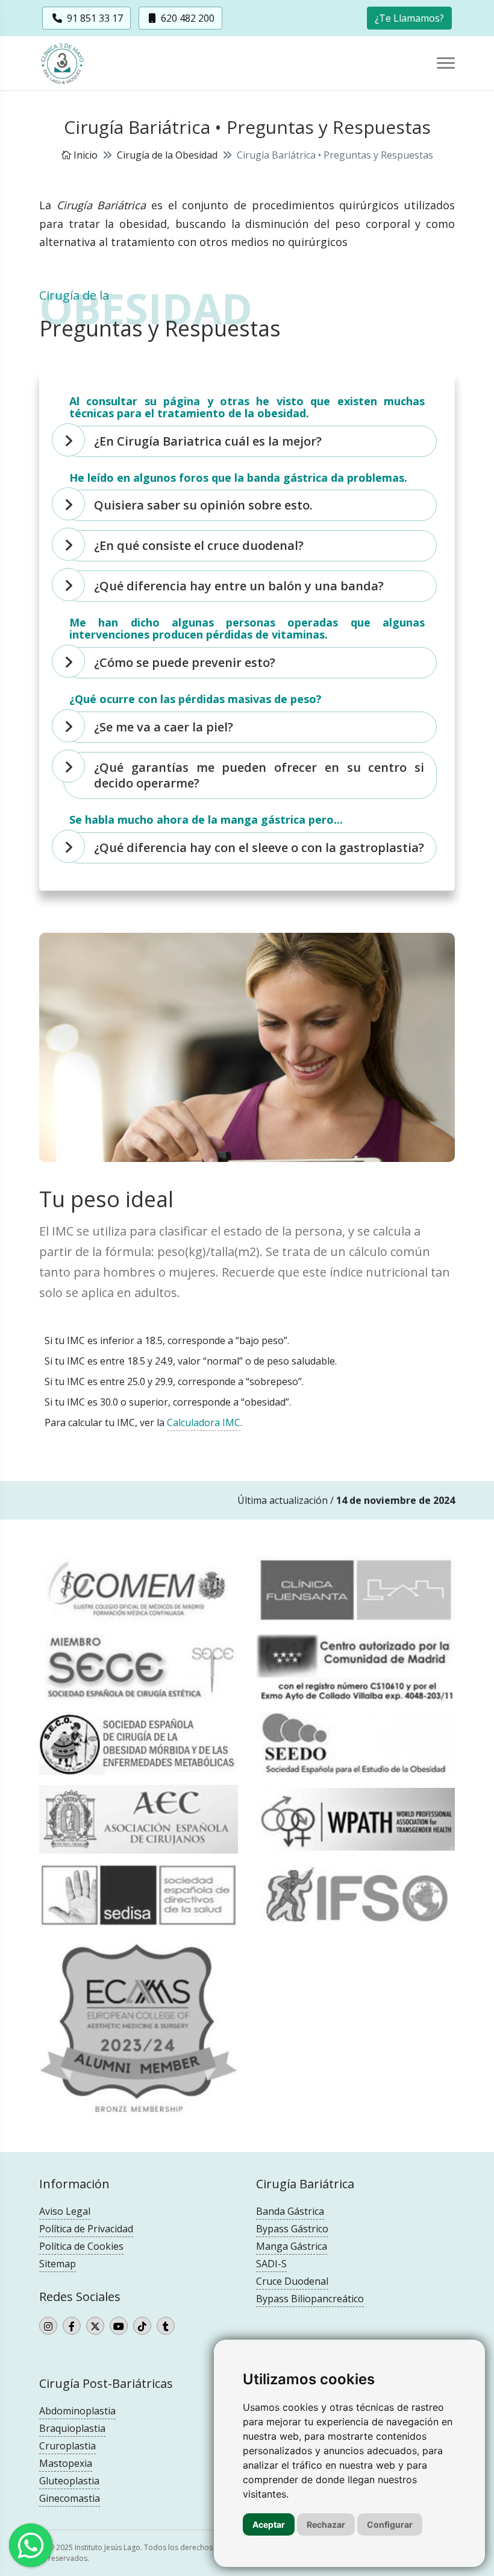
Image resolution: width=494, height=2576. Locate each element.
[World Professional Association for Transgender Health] (355, 1820)
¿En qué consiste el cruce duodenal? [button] (199, 545)
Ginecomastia (70, 2498)
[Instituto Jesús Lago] (69, 64)
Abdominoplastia (77, 2411)
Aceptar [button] (269, 2524)
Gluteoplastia (69, 2481)
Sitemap (58, 2264)
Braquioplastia (72, 2428)
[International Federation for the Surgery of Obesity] (355, 1895)
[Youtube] (119, 2326)
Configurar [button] (390, 2524)
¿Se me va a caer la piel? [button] (164, 727)
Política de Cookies (81, 2246)
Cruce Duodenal (292, 2281)
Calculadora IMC (204, 1422)
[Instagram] (48, 2326)
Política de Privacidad (86, 2229)
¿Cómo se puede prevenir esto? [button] (185, 662)
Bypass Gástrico (292, 2229)
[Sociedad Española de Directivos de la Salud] (139, 1895)
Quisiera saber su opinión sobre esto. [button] (203, 505)
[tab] (250, 441)
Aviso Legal (65, 2211)
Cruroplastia (67, 2446)
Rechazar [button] (326, 2524)
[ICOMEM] (139, 1590)
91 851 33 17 (94, 18)
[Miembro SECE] (139, 1668)
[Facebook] (72, 2326)
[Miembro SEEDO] (355, 1744)
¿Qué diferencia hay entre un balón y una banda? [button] (239, 586)
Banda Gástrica (290, 2211)
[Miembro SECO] (139, 1744)
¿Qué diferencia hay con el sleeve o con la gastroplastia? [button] (259, 848)
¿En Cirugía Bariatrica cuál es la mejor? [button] (208, 441)
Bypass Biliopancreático (310, 2299)
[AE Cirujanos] (139, 1819)
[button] (409, 17)
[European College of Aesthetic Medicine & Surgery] (139, 2028)
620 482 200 (186, 18)
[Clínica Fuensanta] (355, 1590)
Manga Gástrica (292, 2246)
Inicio (84, 155)
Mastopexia (66, 2463)
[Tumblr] (166, 2326)
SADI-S (271, 2264)
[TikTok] (142, 2326)
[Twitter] (95, 2326)
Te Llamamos (409, 18)
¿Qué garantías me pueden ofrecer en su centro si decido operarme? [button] (259, 775)
